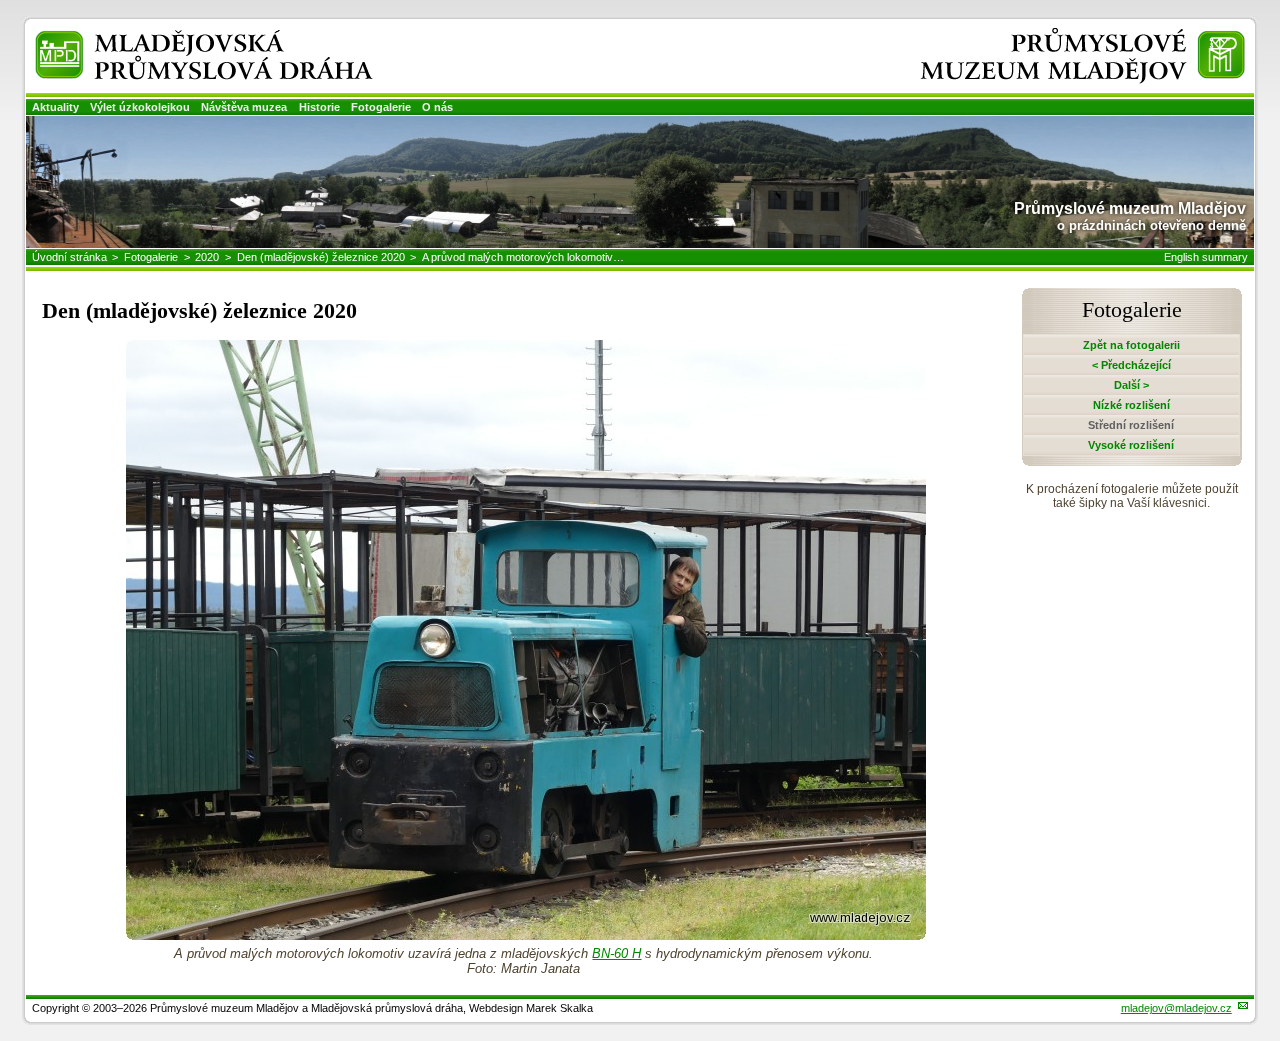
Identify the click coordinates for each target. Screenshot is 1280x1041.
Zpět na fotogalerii (1131, 345)
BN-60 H (616, 953)
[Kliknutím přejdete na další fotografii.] (526, 934)
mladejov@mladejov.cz (1176, 1008)
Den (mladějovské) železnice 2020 (321, 257)
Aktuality (55, 107)
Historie (319, 107)
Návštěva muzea (244, 107)
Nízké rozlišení (1131, 405)
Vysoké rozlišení (1131, 445)
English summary (1206, 257)
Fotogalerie (381, 107)
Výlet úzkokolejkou (140, 107)
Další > (1131, 385)
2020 (207, 257)
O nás (437, 107)
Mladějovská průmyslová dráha (178, 38)
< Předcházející (1131, 365)
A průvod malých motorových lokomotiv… (523, 257)
